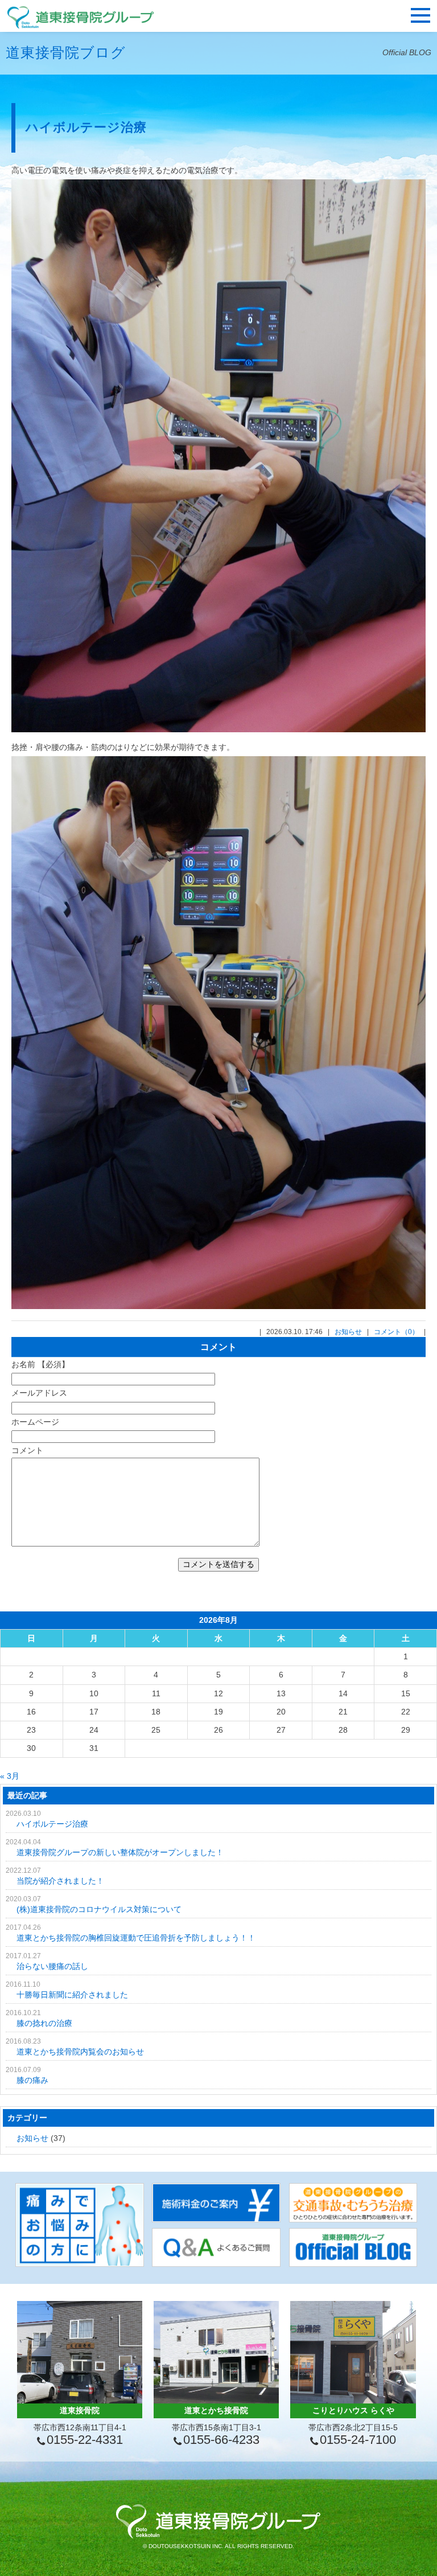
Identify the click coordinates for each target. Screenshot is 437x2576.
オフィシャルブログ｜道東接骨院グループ (81, 17)
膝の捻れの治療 (44, 2023)
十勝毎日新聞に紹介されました (72, 1995)
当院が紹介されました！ (60, 1881)
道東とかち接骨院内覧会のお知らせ (80, 2052)
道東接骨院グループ (218, 2521)
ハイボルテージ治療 (86, 127)
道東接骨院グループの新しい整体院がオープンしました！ (120, 1852)
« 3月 (10, 1776)
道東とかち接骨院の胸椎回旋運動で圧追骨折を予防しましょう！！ (136, 1938)
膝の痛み (32, 2080)
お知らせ (348, 1332)
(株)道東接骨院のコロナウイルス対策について (99, 1909)
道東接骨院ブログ (66, 52)
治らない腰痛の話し (52, 1966)
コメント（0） (396, 1332)
